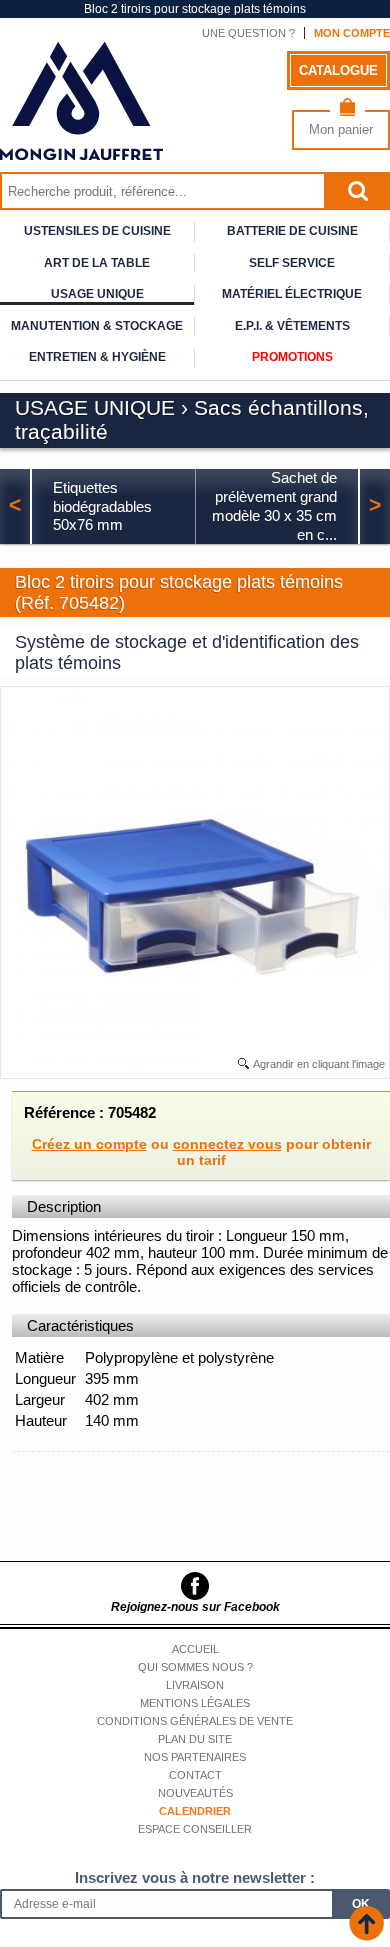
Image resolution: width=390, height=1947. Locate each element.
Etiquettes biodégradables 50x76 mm (102, 506)
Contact (195, 1775)
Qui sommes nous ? (195, 1667)
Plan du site (195, 1739)
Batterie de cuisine (292, 231)
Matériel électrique (292, 294)
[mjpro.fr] (81, 150)
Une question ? (248, 33)
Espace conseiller (195, 1829)
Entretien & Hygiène (97, 357)
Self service (292, 263)
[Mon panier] (347, 111)
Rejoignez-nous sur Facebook (195, 1607)
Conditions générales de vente (195, 1721)
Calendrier (195, 1811)
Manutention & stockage (97, 326)
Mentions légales (195, 1703)
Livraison (195, 1685)
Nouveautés (195, 1793)
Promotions (292, 357)
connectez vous (227, 1144)
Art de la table (97, 263)
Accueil (195, 1649)
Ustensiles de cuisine (97, 231)
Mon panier (341, 129)
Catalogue (338, 70)
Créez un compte (89, 1144)
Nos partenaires (195, 1757)
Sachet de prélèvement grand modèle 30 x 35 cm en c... (274, 505)
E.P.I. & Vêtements (292, 326)
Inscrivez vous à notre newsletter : (195, 1877)
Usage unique (97, 294)
